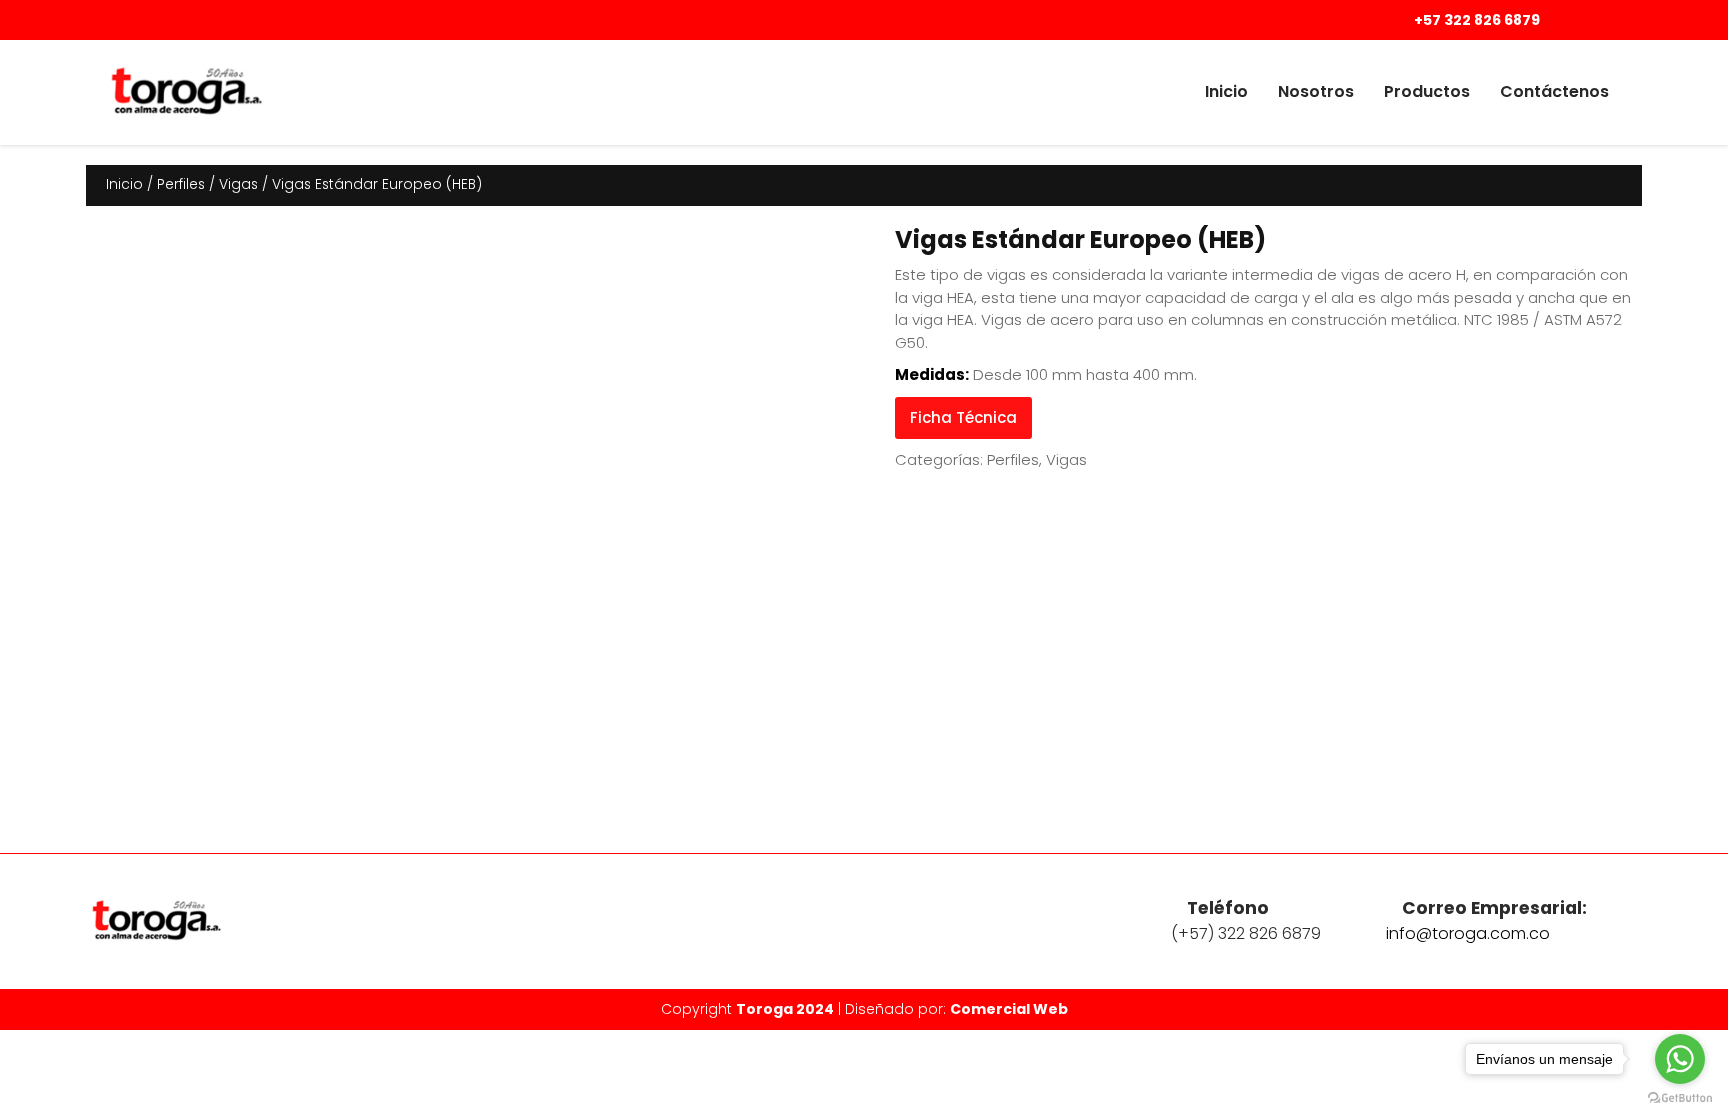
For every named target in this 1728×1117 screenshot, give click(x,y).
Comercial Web (1009, 1009)
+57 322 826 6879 (1475, 20)
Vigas (238, 184)
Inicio (1226, 91)
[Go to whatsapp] (1680, 1059)
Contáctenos (1554, 91)
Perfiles (181, 184)
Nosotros (1316, 91)
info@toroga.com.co (1468, 933)
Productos (1427, 91)
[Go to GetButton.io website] (1680, 1097)
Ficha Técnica (963, 417)
